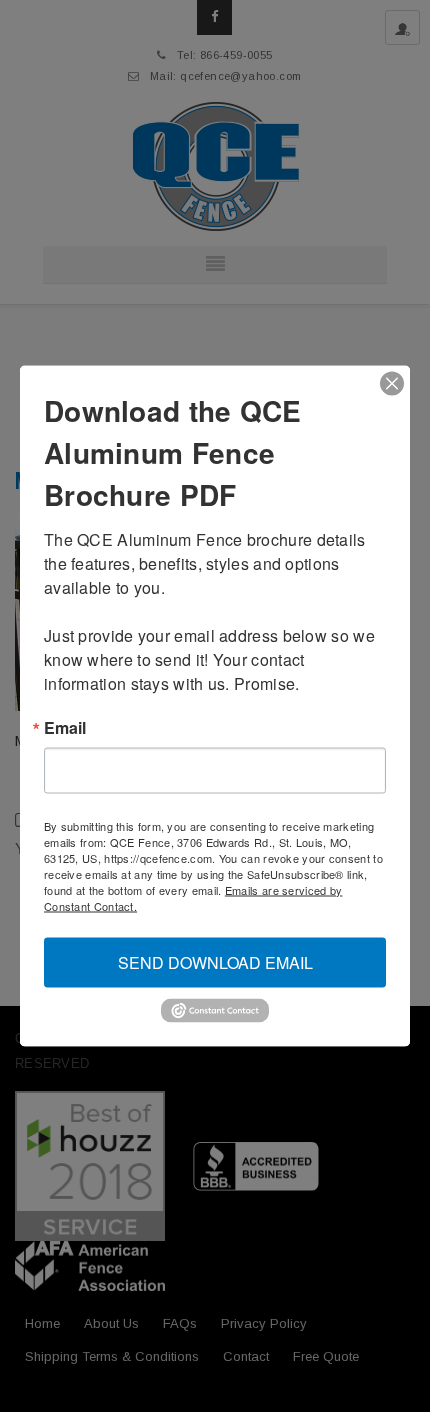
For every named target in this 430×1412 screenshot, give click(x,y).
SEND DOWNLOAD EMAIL (215, 962)
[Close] (392, 384)
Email (65, 728)
